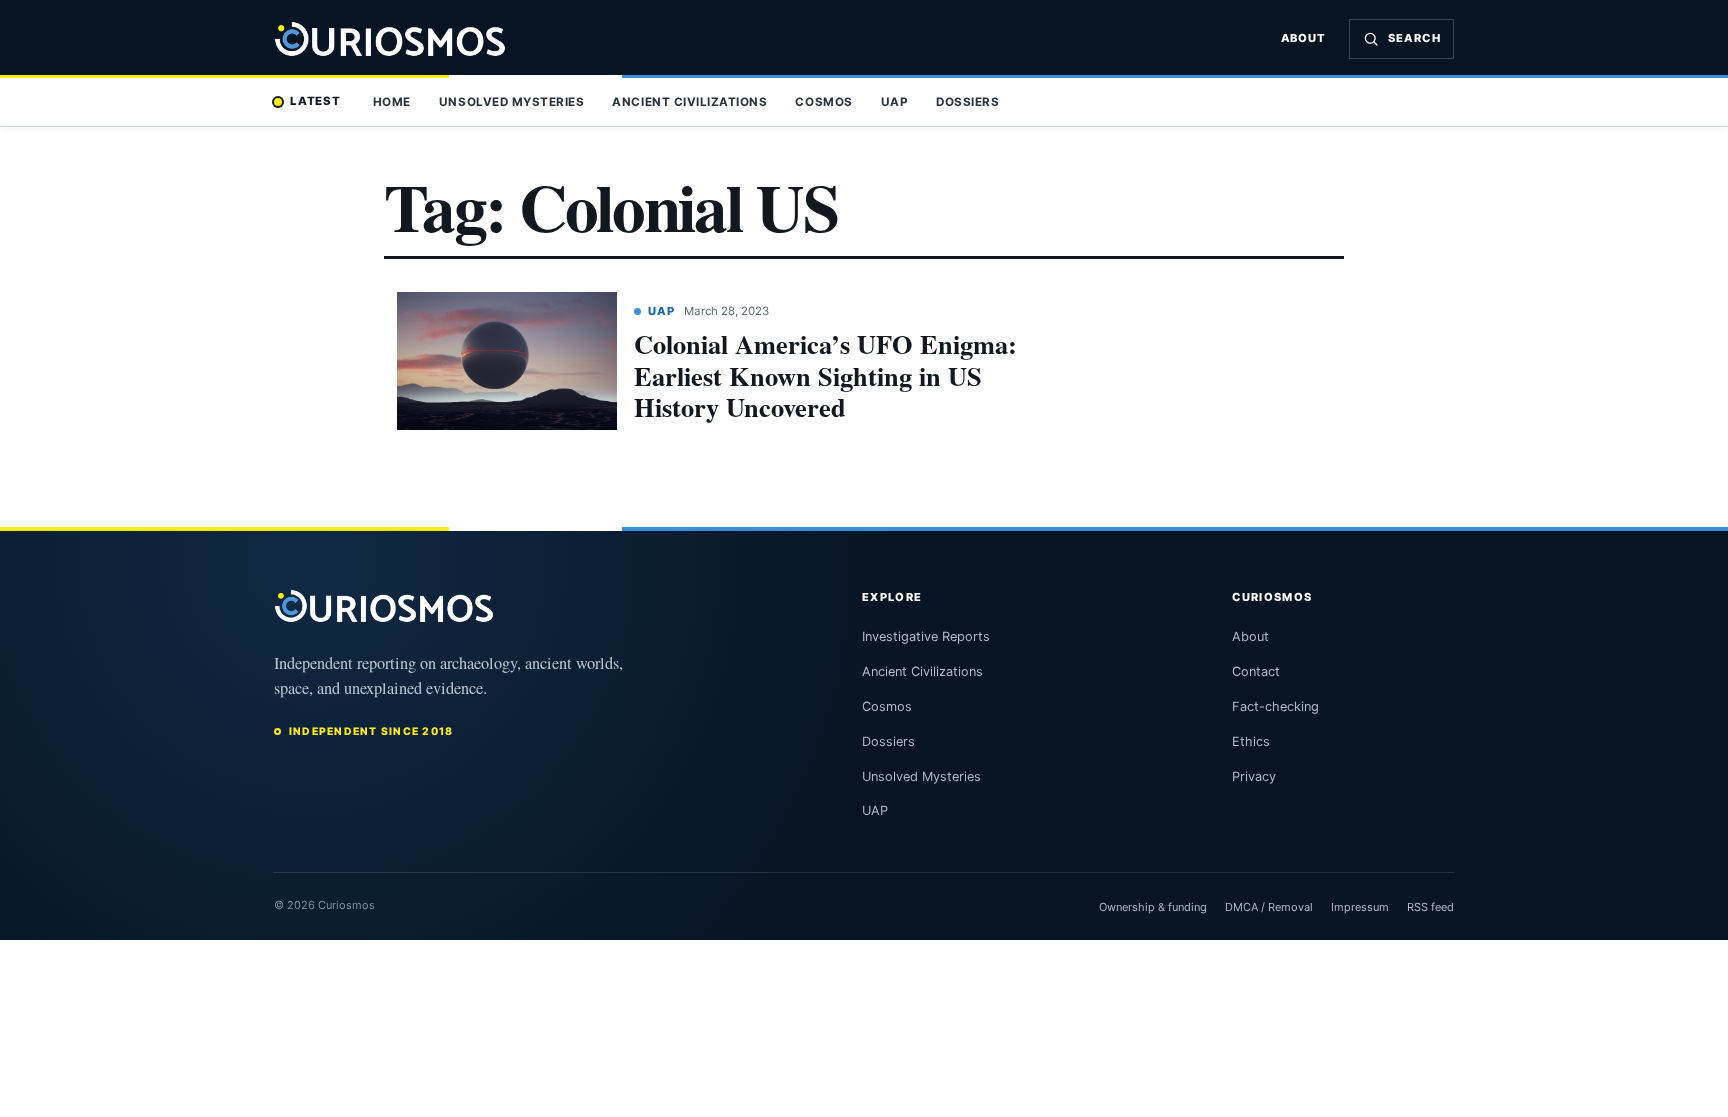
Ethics (1251, 741)
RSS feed (1430, 907)
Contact (1256, 671)
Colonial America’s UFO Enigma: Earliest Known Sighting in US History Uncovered (825, 375)
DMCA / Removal (1269, 907)
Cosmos (823, 102)
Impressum (1360, 907)
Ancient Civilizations (689, 102)
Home (392, 102)
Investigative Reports (926, 636)
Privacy (1254, 776)
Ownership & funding (1153, 907)
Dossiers (967, 102)
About (1304, 38)
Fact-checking (1275, 706)
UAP (895, 102)
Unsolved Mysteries (511, 102)
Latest (315, 101)
